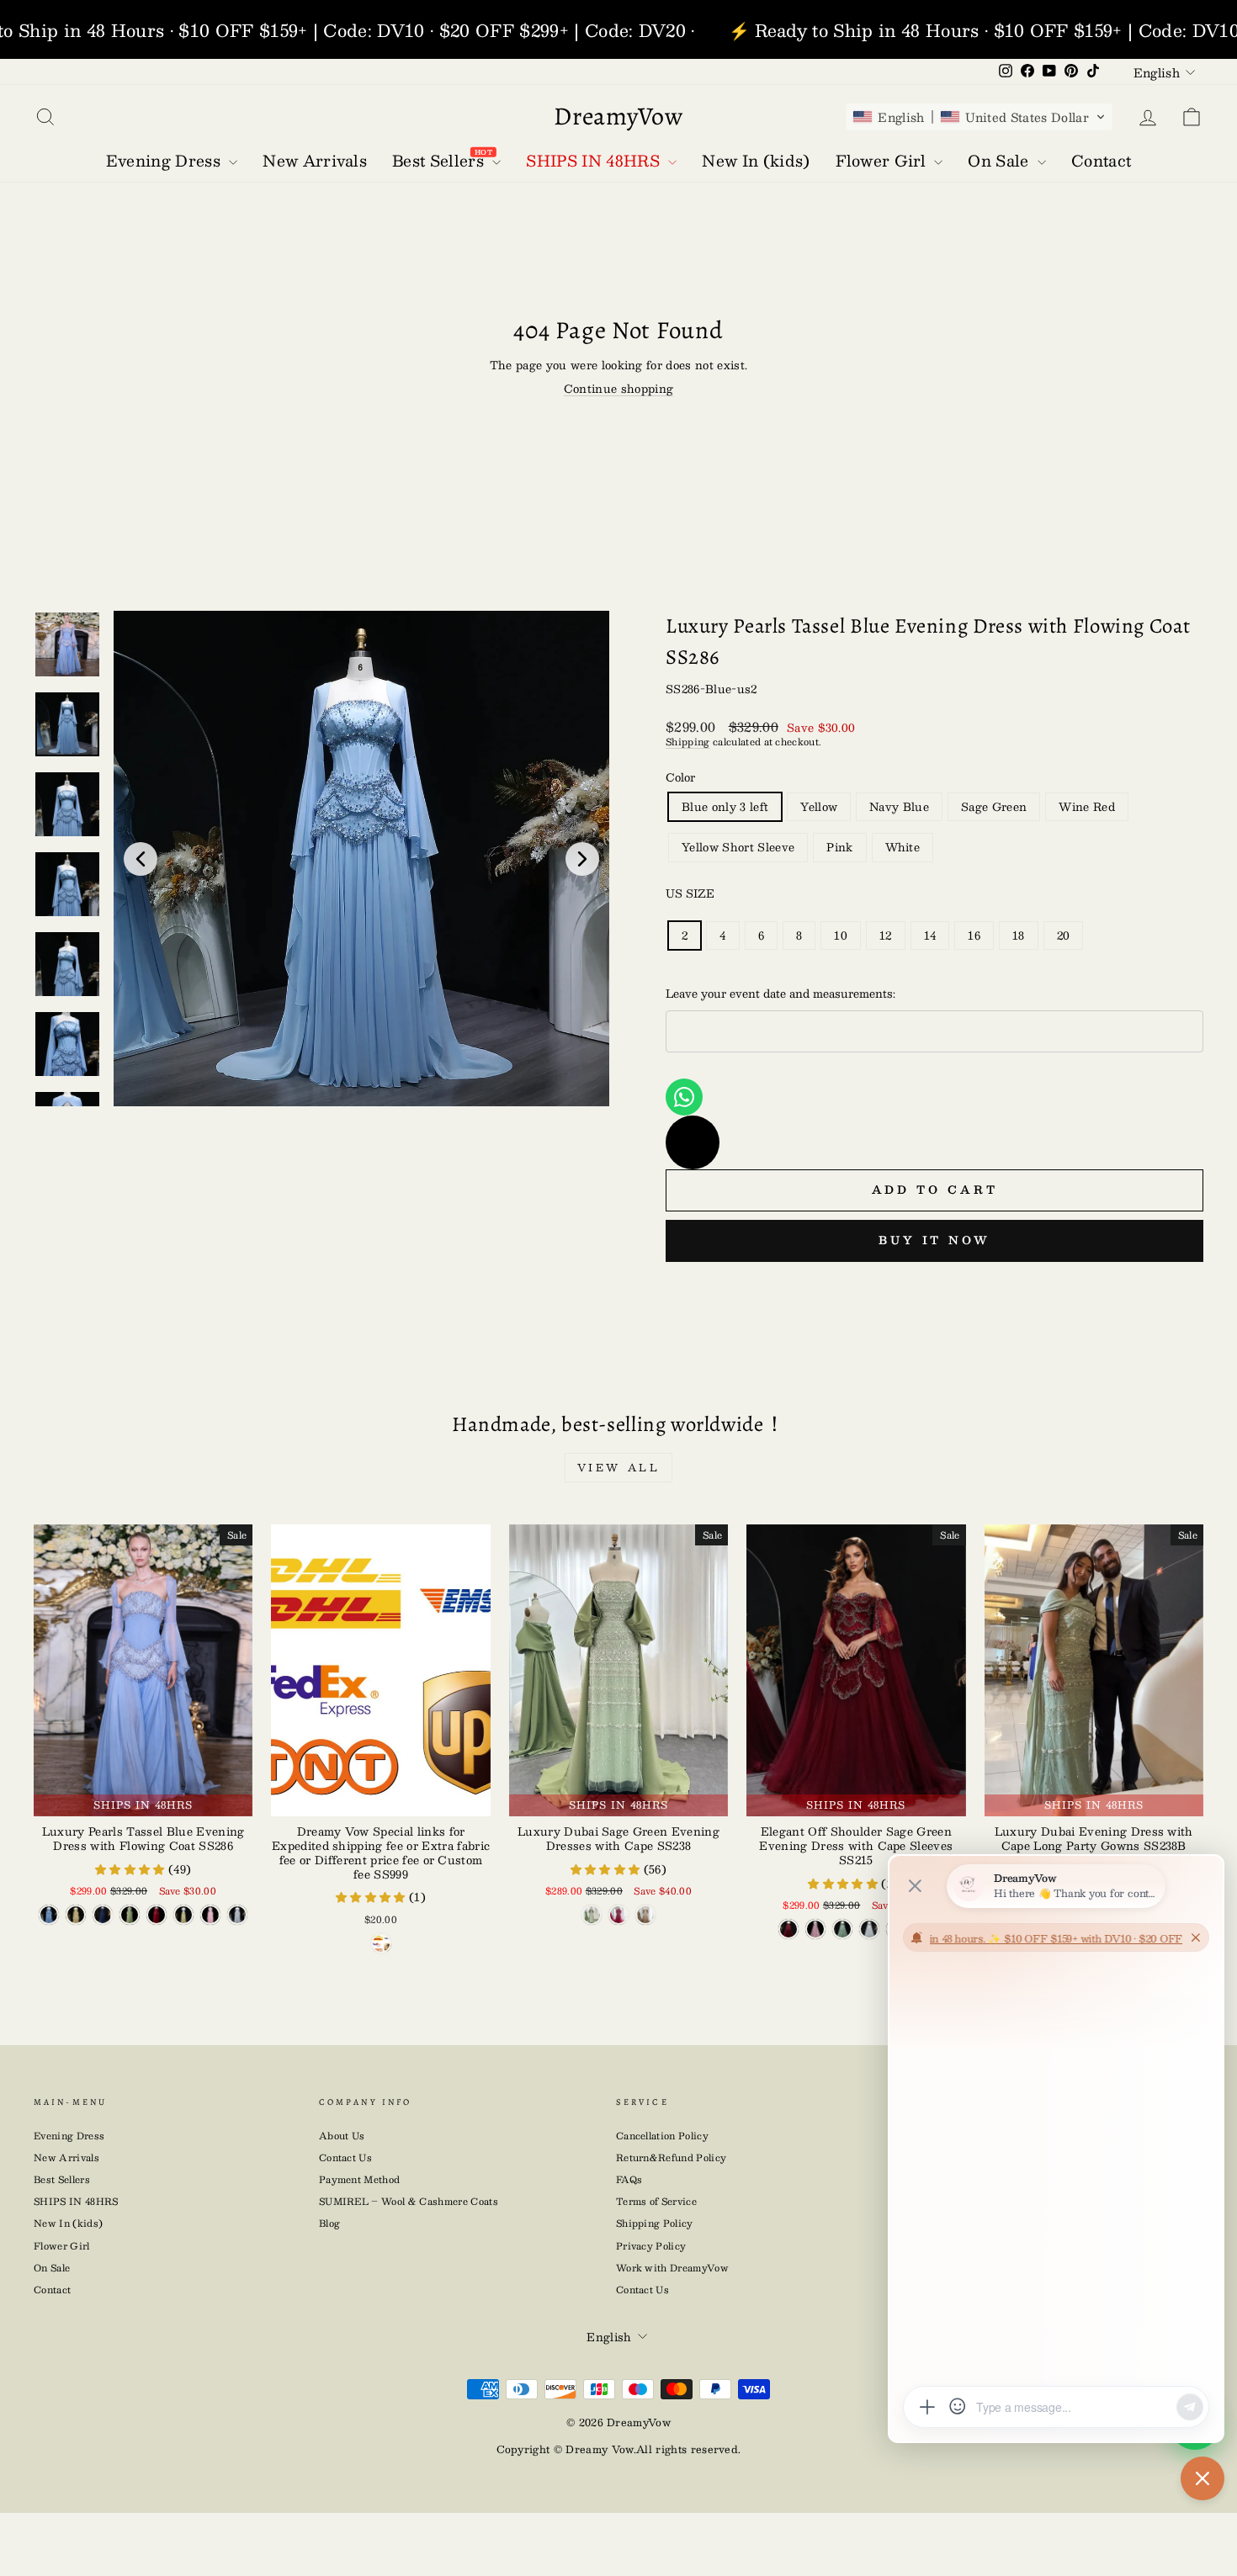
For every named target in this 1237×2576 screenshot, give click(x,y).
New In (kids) (68, 2223)
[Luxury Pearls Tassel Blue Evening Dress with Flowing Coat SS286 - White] (237, 1915)
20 (1064, 936)
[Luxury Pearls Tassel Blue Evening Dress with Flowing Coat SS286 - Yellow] (76, 1915)
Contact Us (345, 2157)
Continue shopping (619, 389)
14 (930, 936)
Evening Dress (69, 2136)
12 (886, 936)
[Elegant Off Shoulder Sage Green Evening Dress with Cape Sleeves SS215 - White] (869, 1929)
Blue (725, 807)
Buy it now (934, 1240)
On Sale (52, 2268)
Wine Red (1087, 807)
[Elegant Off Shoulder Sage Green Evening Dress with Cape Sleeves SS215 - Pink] (815, 1929)
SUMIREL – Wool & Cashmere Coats (409, 2201)
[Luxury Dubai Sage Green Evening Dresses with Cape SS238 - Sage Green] (592, 1915)
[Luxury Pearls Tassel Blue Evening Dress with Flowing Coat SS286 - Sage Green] (130, 1915)
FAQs (629, 2179)
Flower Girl (62, 2246)
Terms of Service (656, 2201)
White (903, 847)
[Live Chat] (693, 1142)
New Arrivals (66, 2157)
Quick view (381, 1798)
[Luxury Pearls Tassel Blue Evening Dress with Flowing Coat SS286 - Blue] (49, 1915)
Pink (839, 847)
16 (974, 936)
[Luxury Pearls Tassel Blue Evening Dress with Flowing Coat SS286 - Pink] (210, 1915)
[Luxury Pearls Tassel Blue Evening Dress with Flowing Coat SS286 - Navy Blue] (103, 1915)
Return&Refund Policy (672, 2157)
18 (1019, 936)
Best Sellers (62, 2179)
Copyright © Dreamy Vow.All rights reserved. (619, 2449)
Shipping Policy (655, 2223)
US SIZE (690, 893)
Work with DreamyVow (672, 2268)
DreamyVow (618, 116)
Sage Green (994, 807)
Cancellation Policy (662, 2136)
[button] (979, 117)
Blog (329, 2223)
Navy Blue (899, 807)
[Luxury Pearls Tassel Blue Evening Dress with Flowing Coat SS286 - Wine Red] (157, 1915)
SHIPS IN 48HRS (76, 2201)
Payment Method (360, 2179)
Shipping (688, 742)
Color (680, 777)
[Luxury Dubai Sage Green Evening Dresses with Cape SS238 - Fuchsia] (618, 1915)
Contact (52, 2290)
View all (619, 1467)
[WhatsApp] (684, 1097)
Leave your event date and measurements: (780, 994)
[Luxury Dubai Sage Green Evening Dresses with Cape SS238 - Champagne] (645, 1915)
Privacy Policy (651, 2246)
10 (841, 936)
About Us (342, 2136)
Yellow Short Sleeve (738, 847)
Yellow (819, 807)
